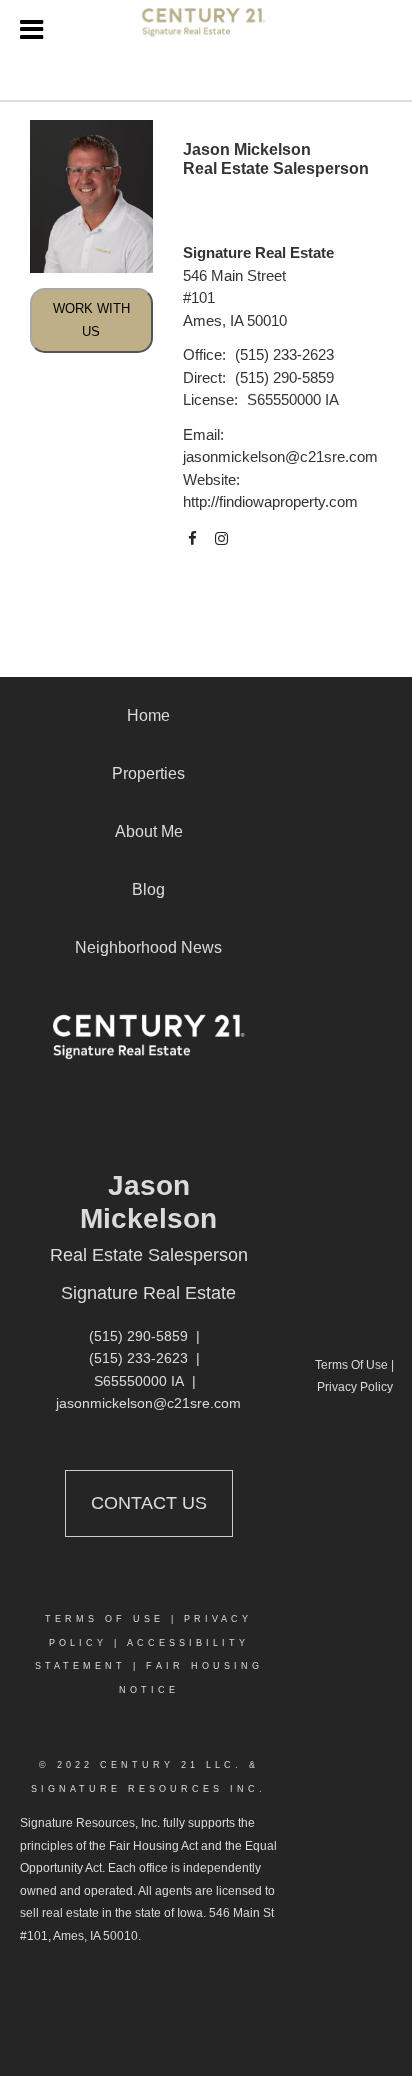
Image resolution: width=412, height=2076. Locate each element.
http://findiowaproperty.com (270, 501)
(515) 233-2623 (284, 354)
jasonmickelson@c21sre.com (280, 456)
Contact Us (149, 1503)
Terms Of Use (104, 1619)
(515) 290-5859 (284, 377)
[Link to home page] (206, 30)
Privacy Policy (355, 1387)
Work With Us (91, 320)
